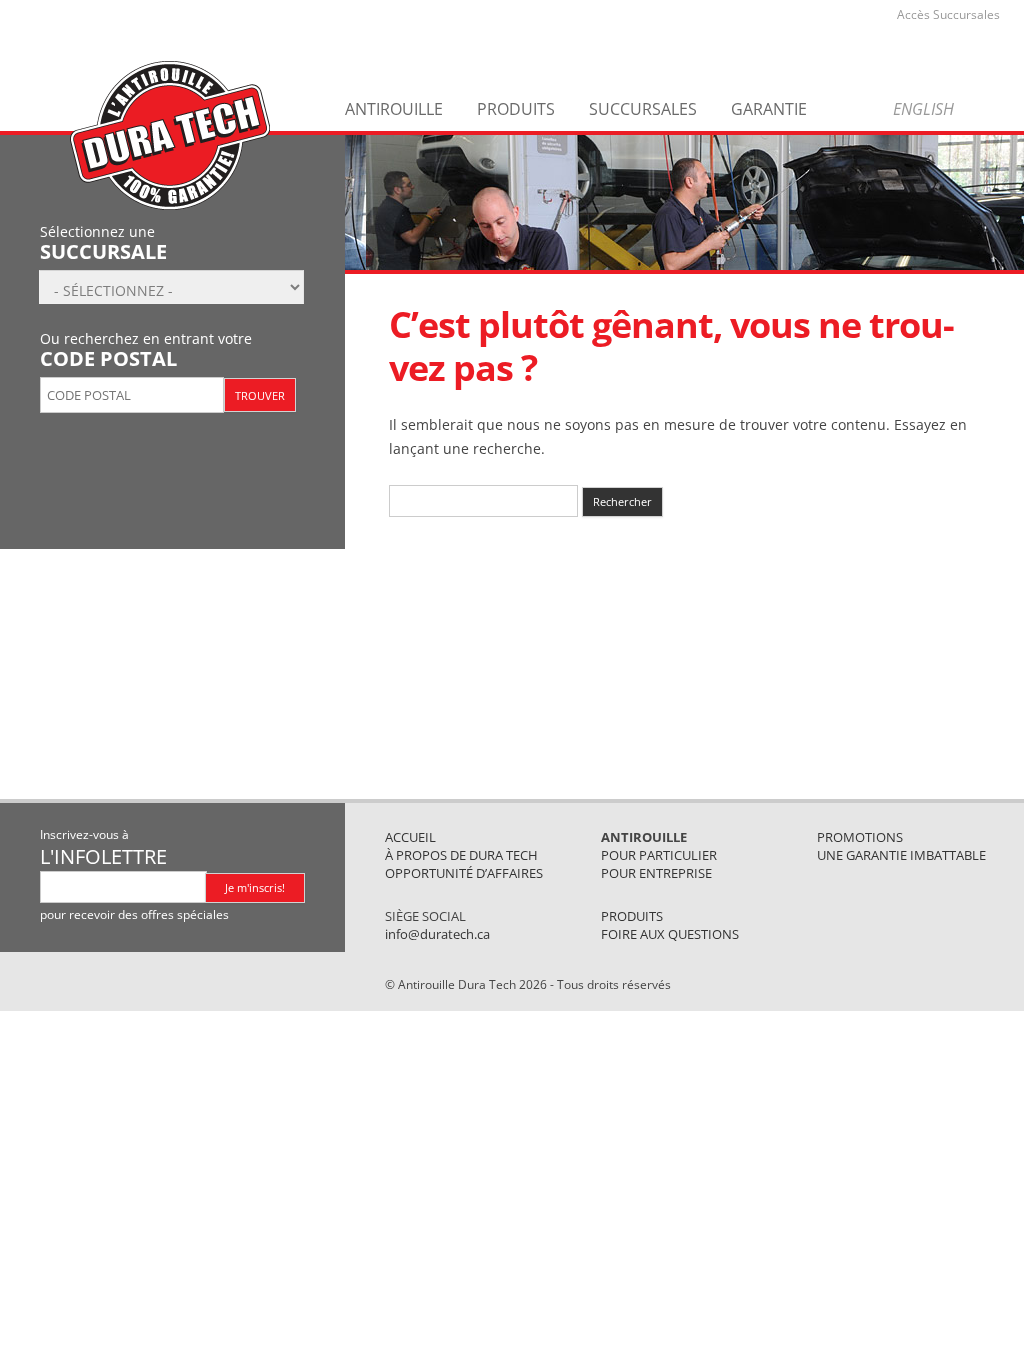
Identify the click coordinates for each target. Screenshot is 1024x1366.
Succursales (643, 109)
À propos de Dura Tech (461, 855)
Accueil (410, 837)
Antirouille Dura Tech (170, 135)
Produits (516, 109)
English (923, 109)
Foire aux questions (670, 934)
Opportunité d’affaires (464, 873)
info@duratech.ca (437, 934)
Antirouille (394, 109)
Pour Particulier (659, 855)
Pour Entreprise (656, 873)
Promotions (860, 837)
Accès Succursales (948, 14)
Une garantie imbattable (901, 855)
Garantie (769, 109)
